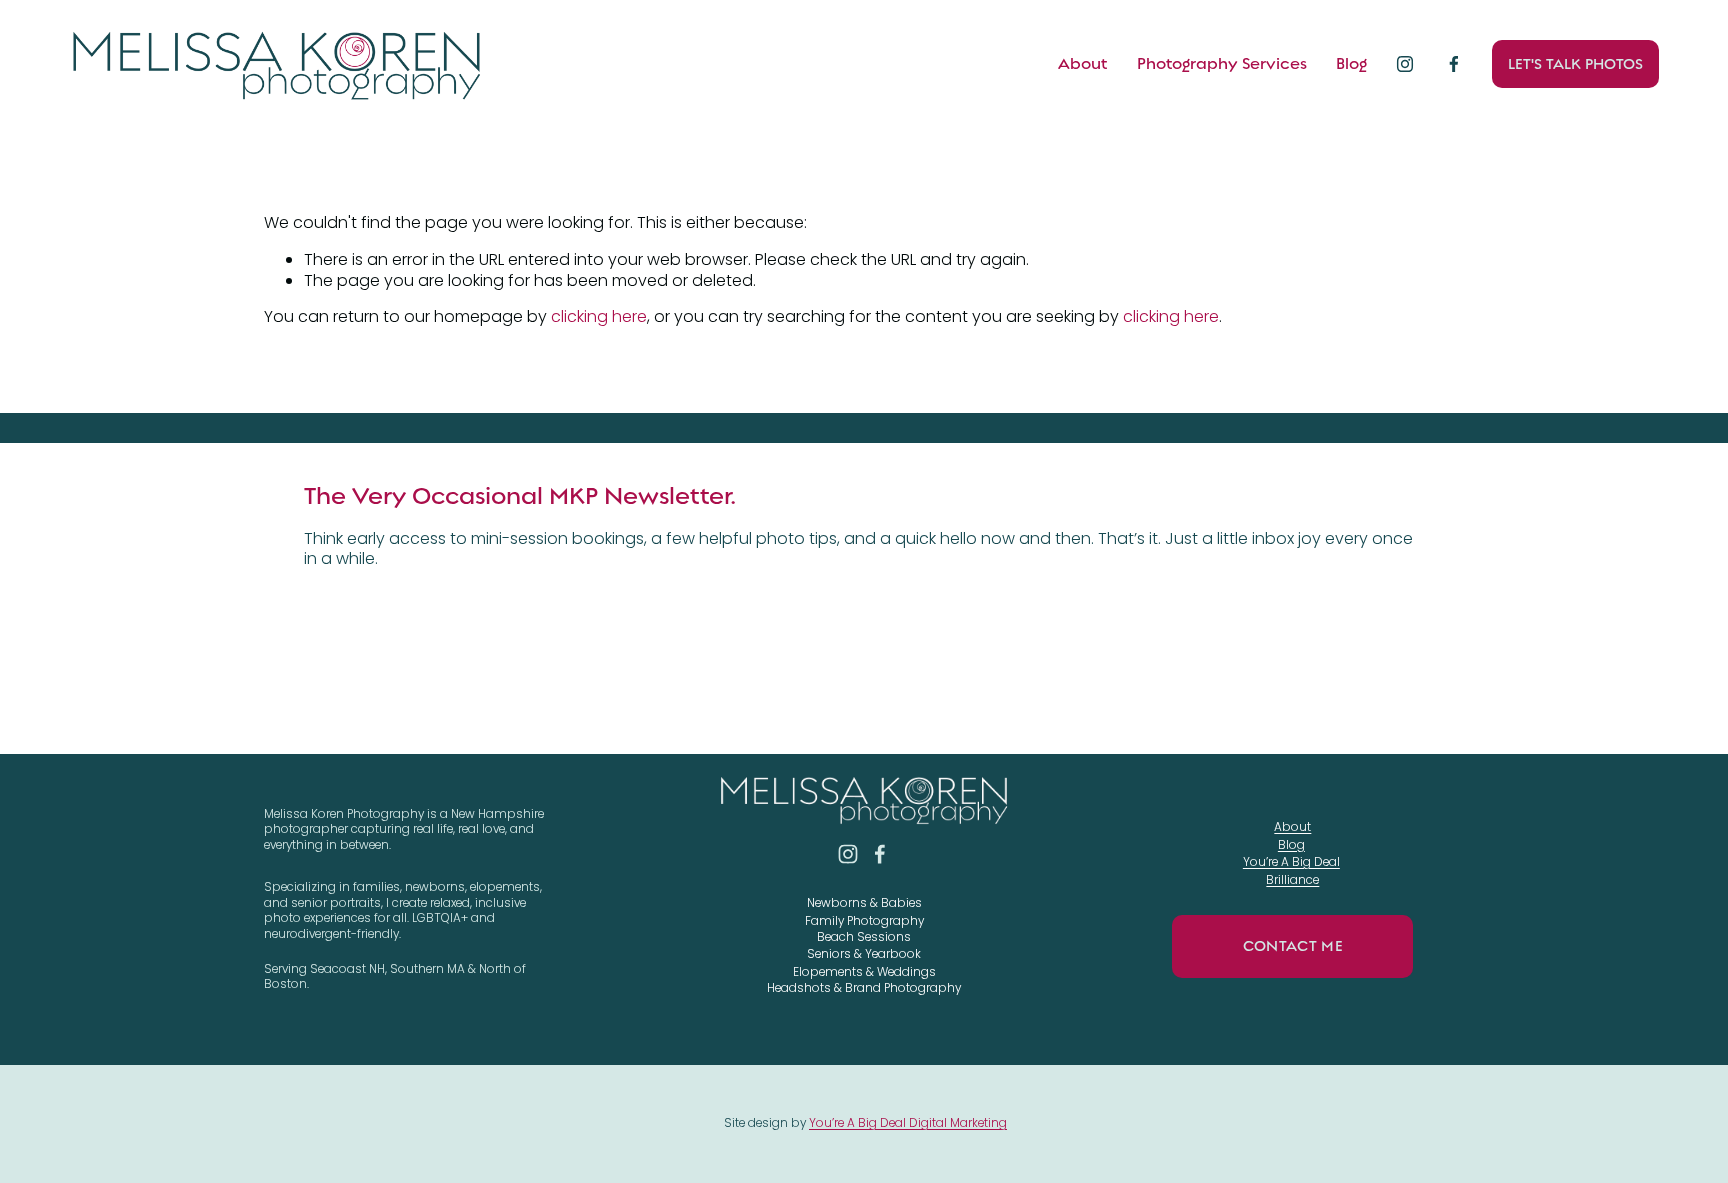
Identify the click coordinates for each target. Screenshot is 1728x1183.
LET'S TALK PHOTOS (1575, 64)
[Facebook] (1454, 64)
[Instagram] (1405, 64)
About (1082, 64)
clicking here (599, 316)
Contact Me (1293, 946)
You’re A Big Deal (1291, 862)
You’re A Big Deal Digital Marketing (908, 1123)
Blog (1351, 64)
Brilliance (1292, 880)
